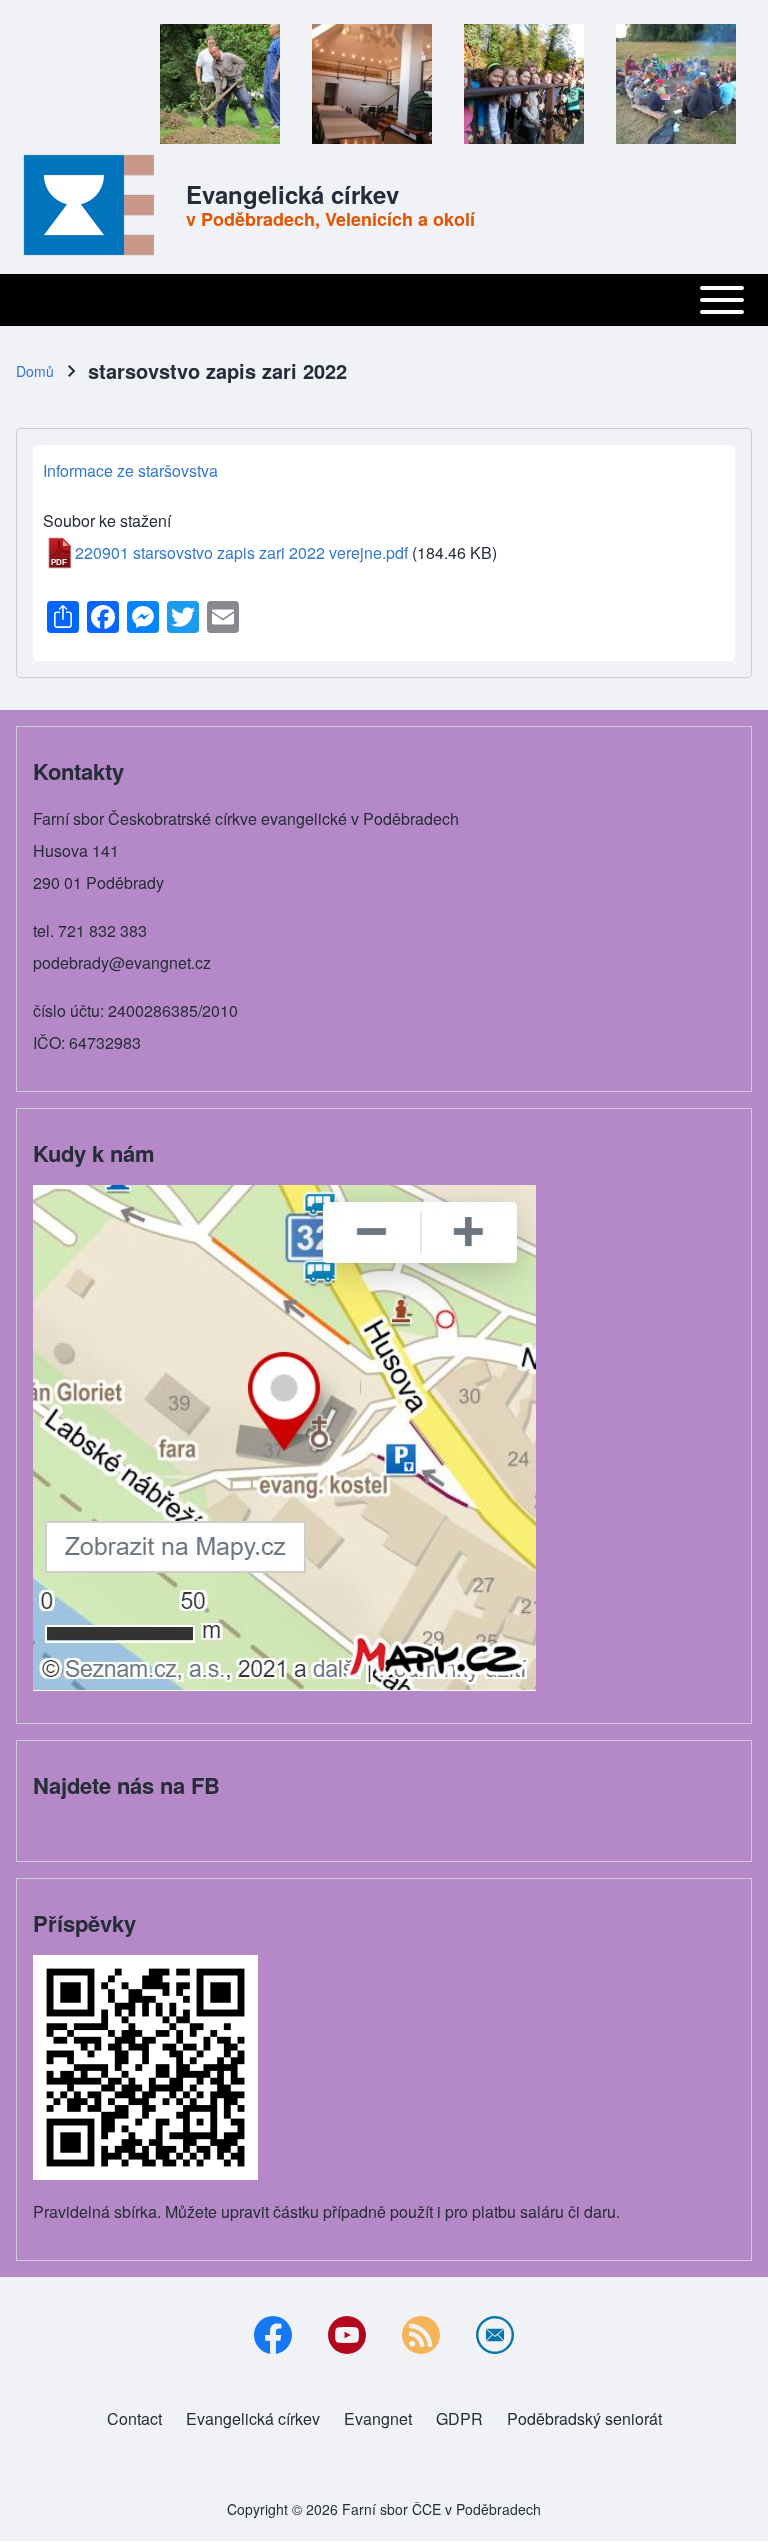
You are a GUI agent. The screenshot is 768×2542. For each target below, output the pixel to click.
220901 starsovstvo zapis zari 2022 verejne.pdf (241, 552)
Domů (35, 371)
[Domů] (95, 205)
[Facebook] (273, 2335)
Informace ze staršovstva (130, 470)
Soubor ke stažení (107, 520)
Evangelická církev (292, 194)
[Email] (495, 2335)
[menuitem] (134, 2419)
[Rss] (421, 2335)
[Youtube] (347, 2335)
